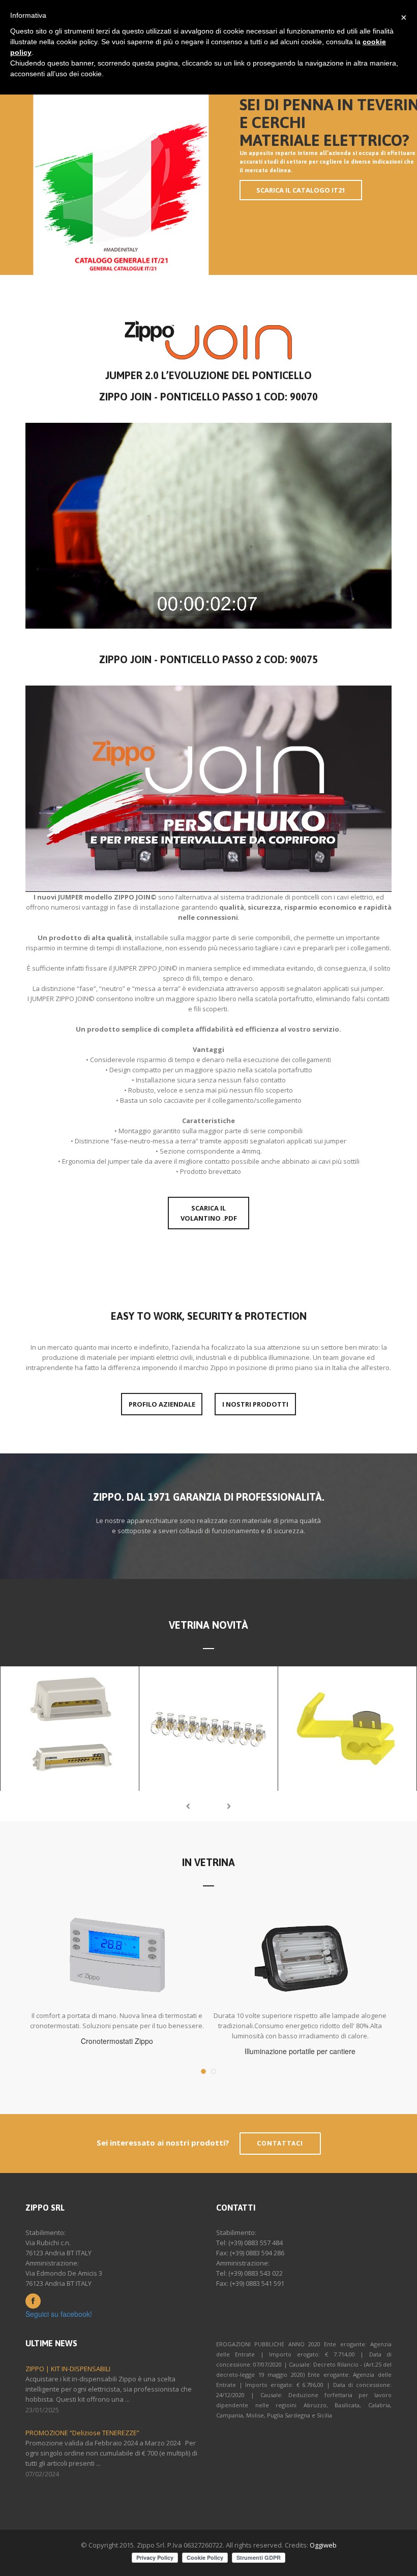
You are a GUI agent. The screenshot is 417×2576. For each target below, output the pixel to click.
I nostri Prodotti (255, 1404)
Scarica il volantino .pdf (209, 1213)
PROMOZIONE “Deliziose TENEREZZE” (82, 2433)
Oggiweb (323, 2545)
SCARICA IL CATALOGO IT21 (301, 190)
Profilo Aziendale (162, 1404)
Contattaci (280, 2143)
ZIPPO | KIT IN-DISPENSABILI (68, 2369)
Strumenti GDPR (259, 2557)
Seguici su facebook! (59, 2314)
